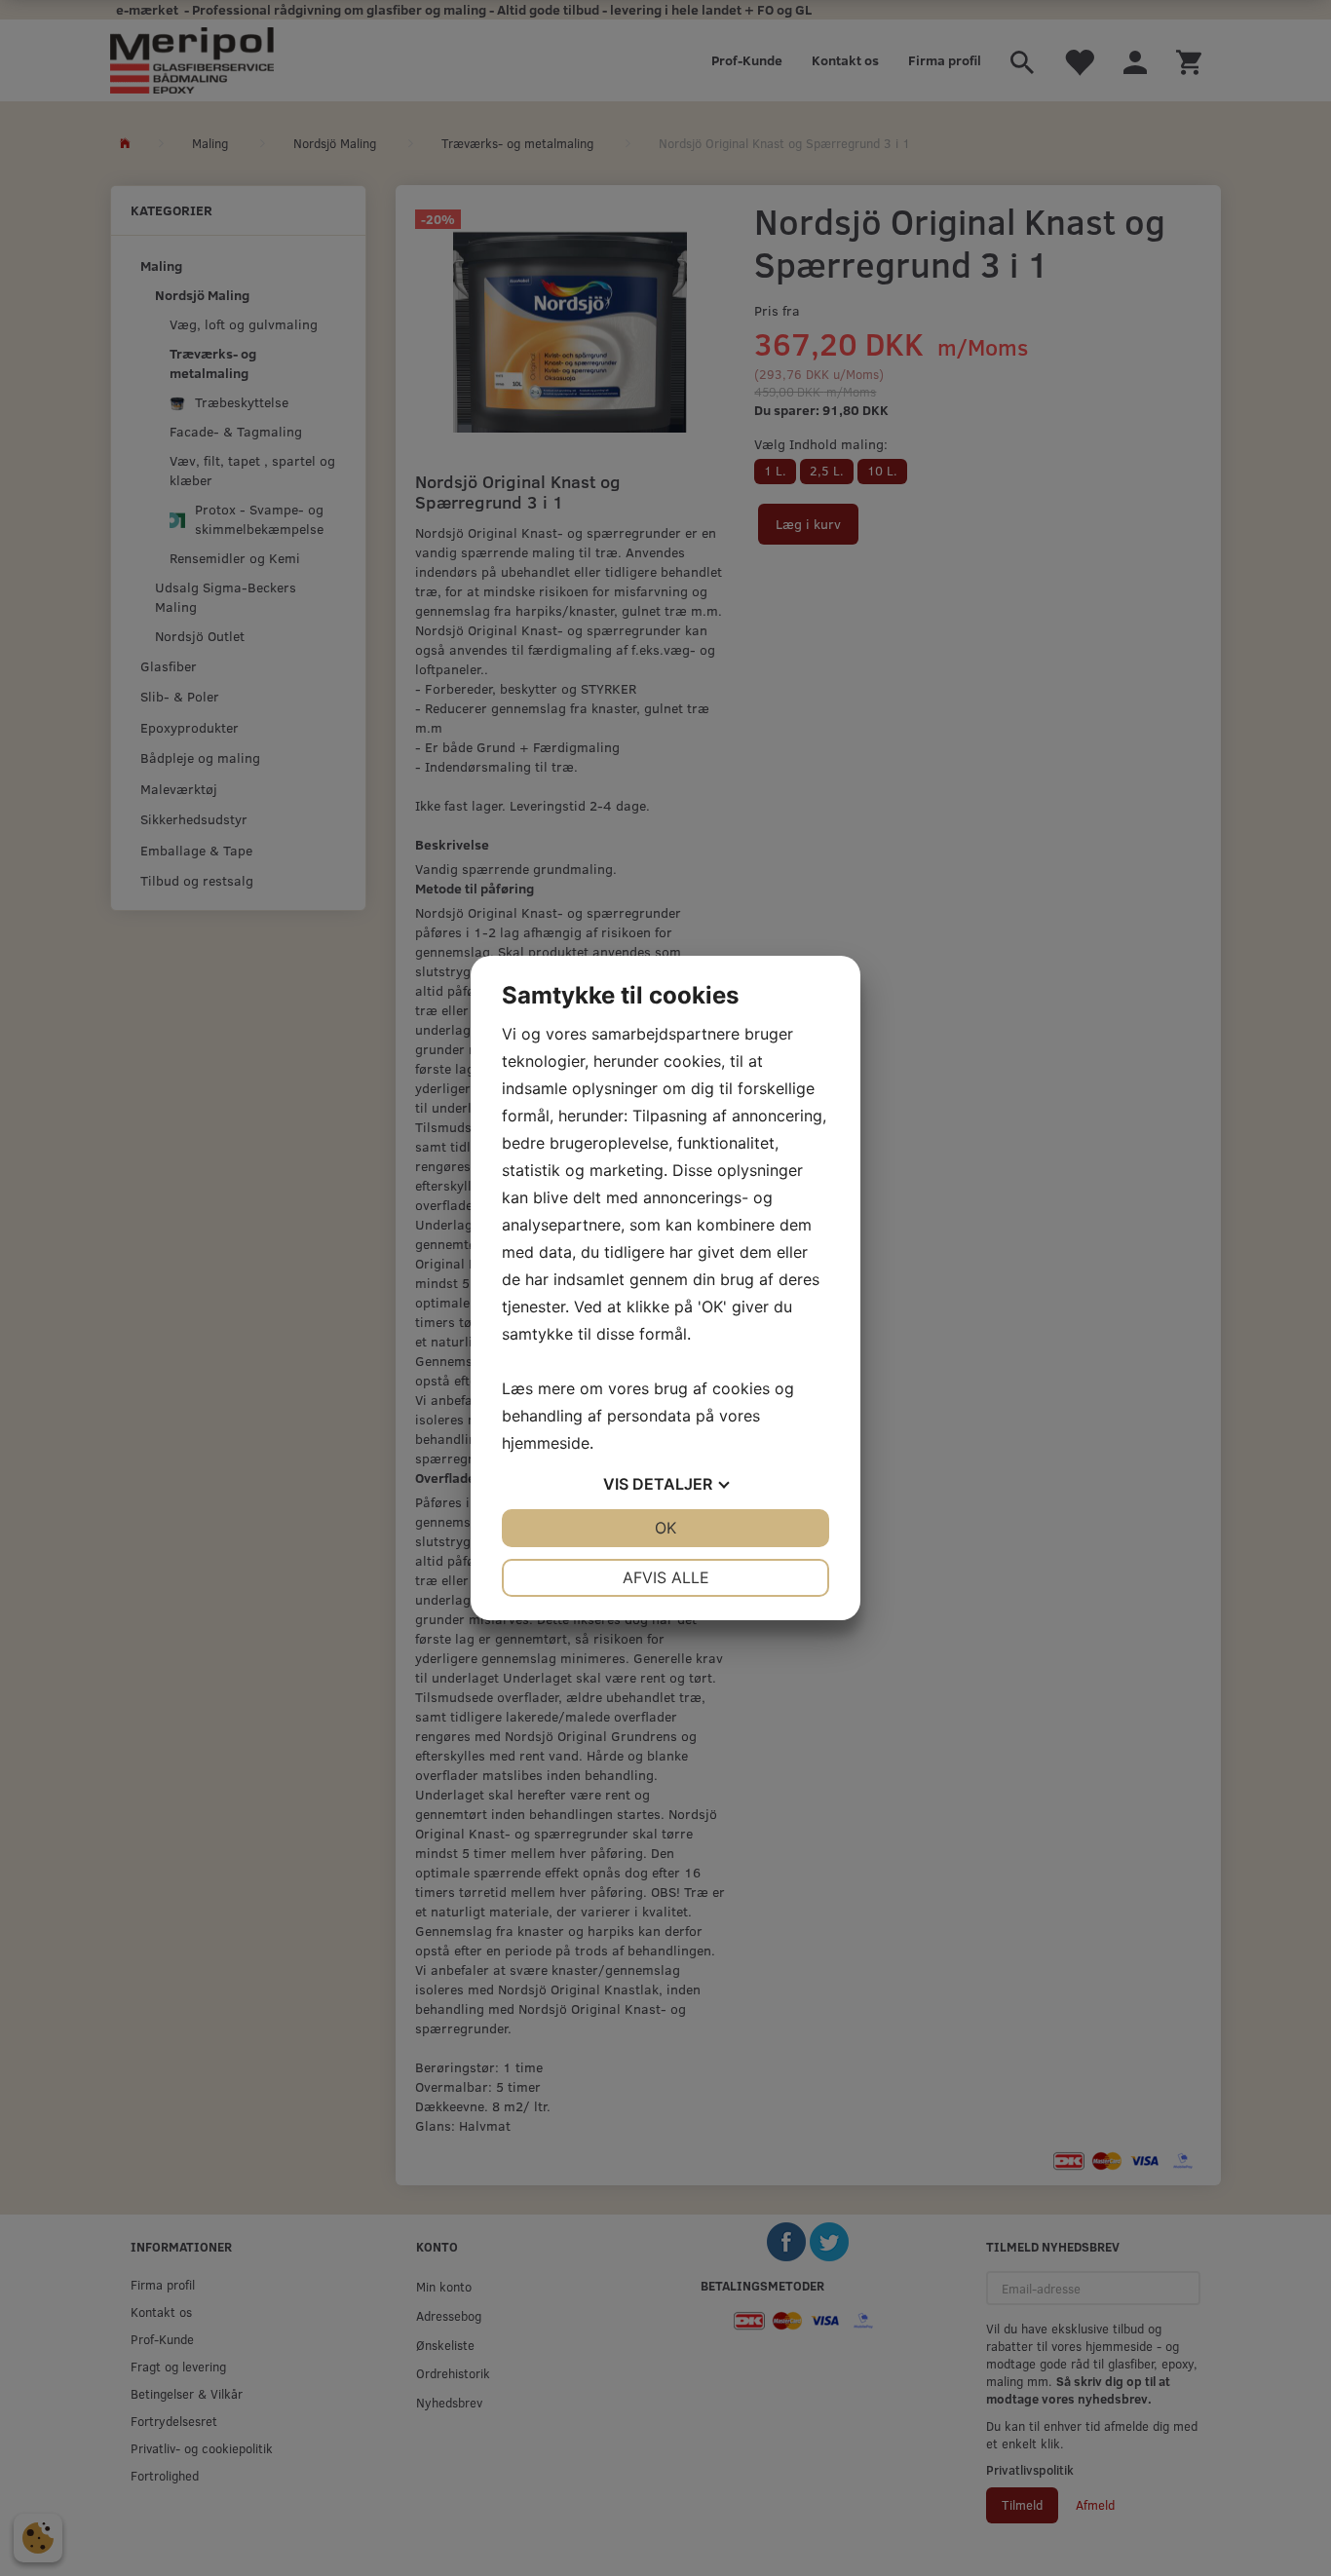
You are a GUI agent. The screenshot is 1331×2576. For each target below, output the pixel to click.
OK (665, 1528)
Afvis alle (666, 1577)
